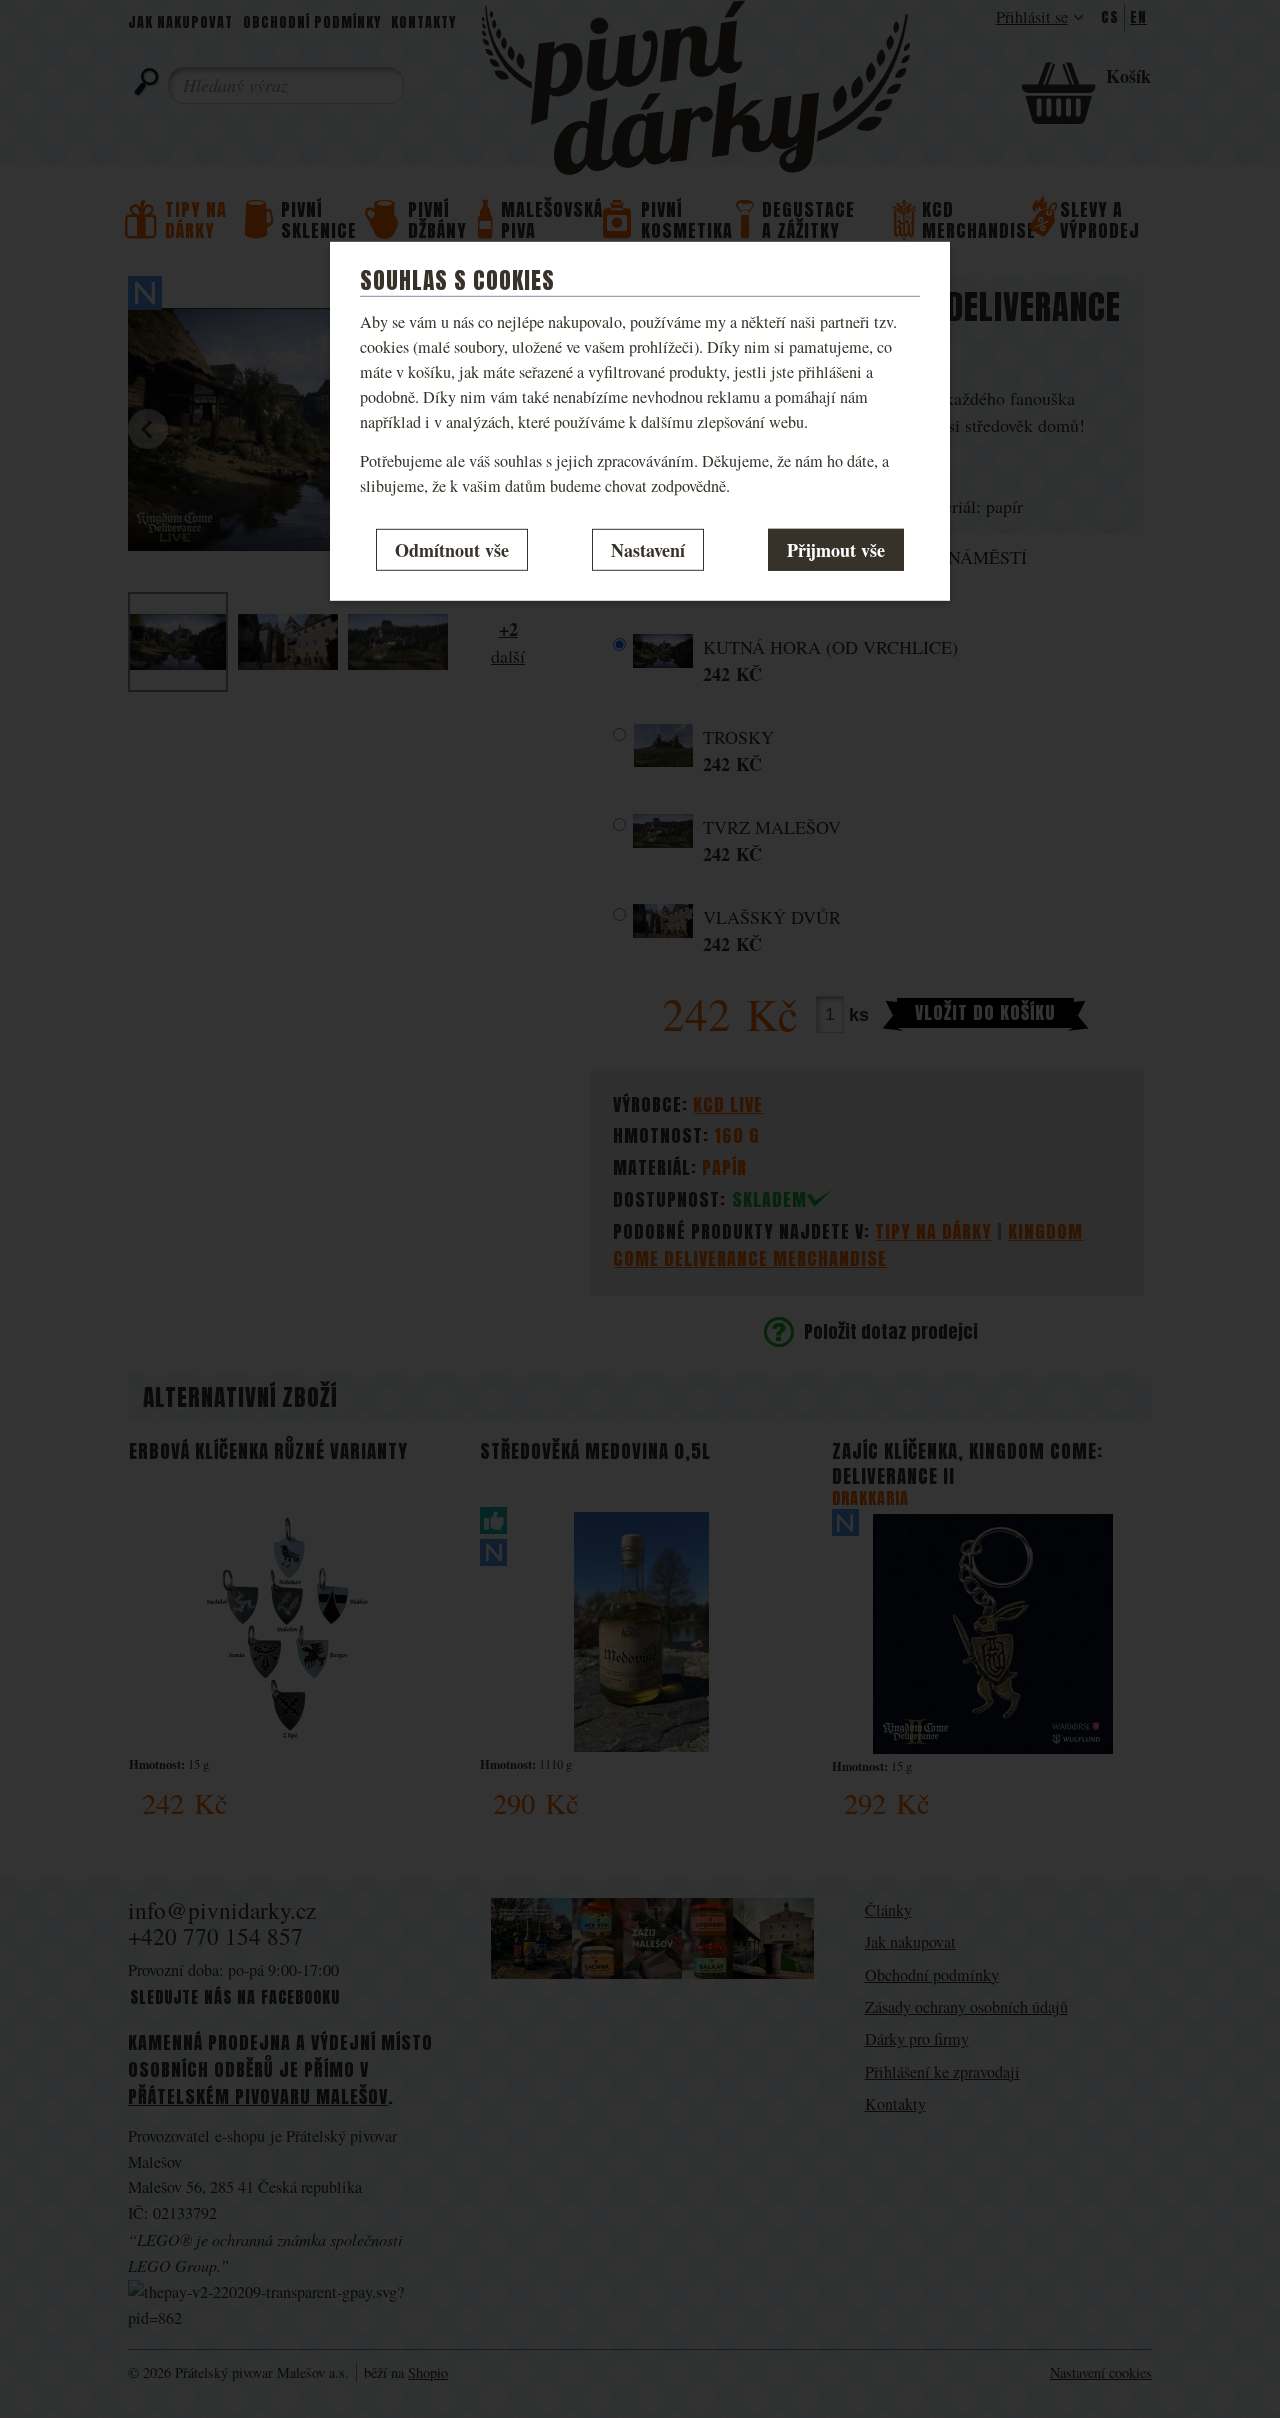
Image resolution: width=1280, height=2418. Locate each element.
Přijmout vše (836, 549)
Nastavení (648, 549)
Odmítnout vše (452, 549)
